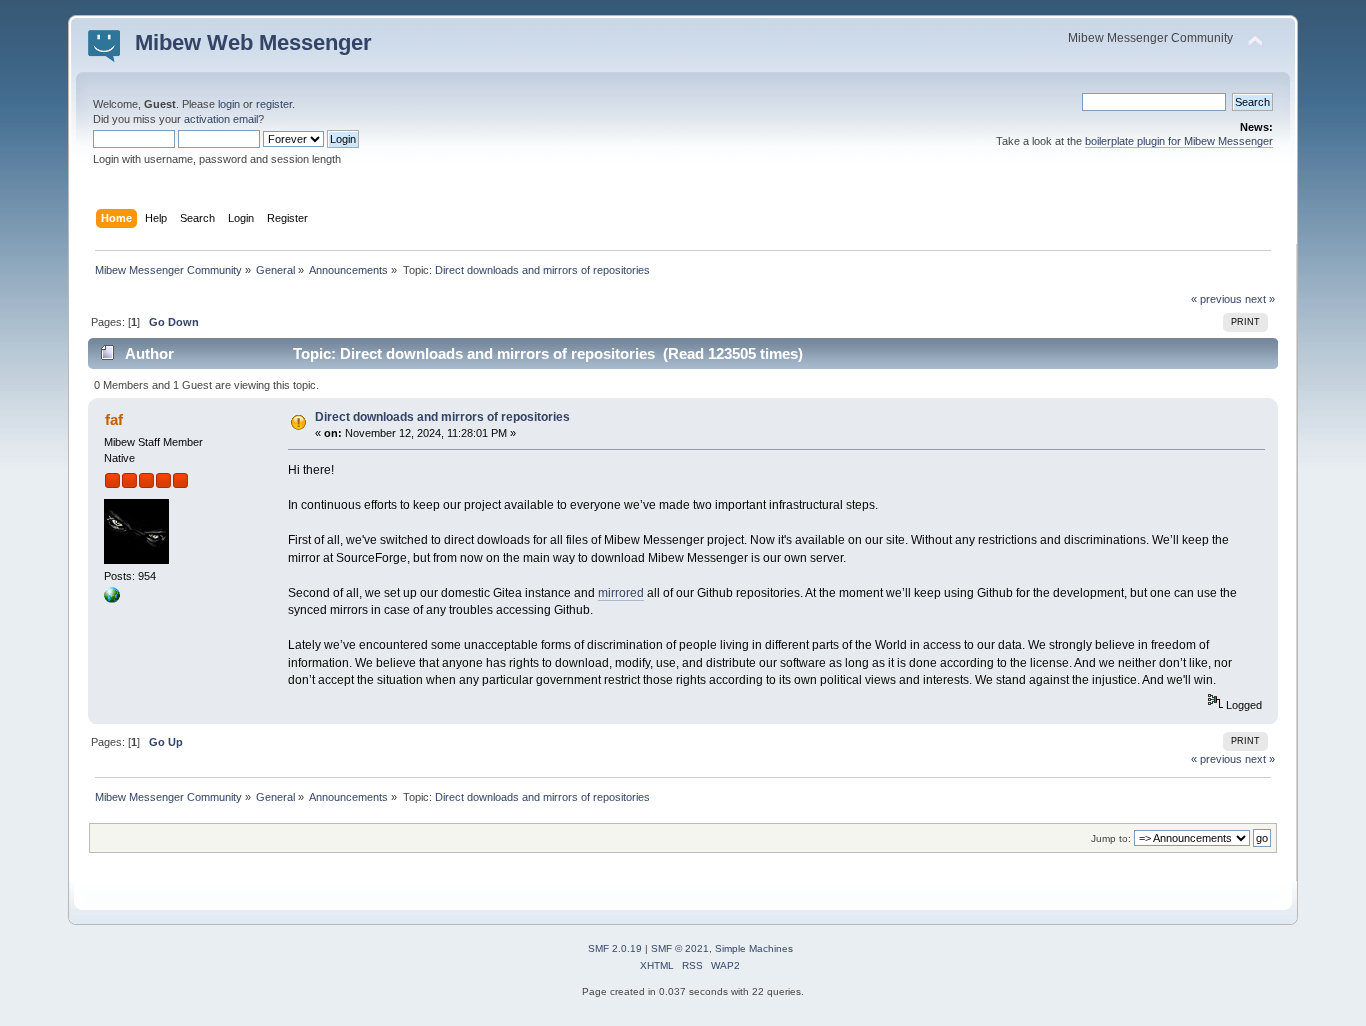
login (229, 104)
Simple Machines (754, 948)
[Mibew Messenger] (112, 599)
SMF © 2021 (680, 948)
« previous (1216, 299)
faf (114, 419)
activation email (221, 119)
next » (1260, 299)
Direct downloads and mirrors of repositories (442, 417)
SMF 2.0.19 (615, 948)
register (274, 104)
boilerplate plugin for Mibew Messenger (1179, 141)
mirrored (621, 593)
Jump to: (1111, 838)
